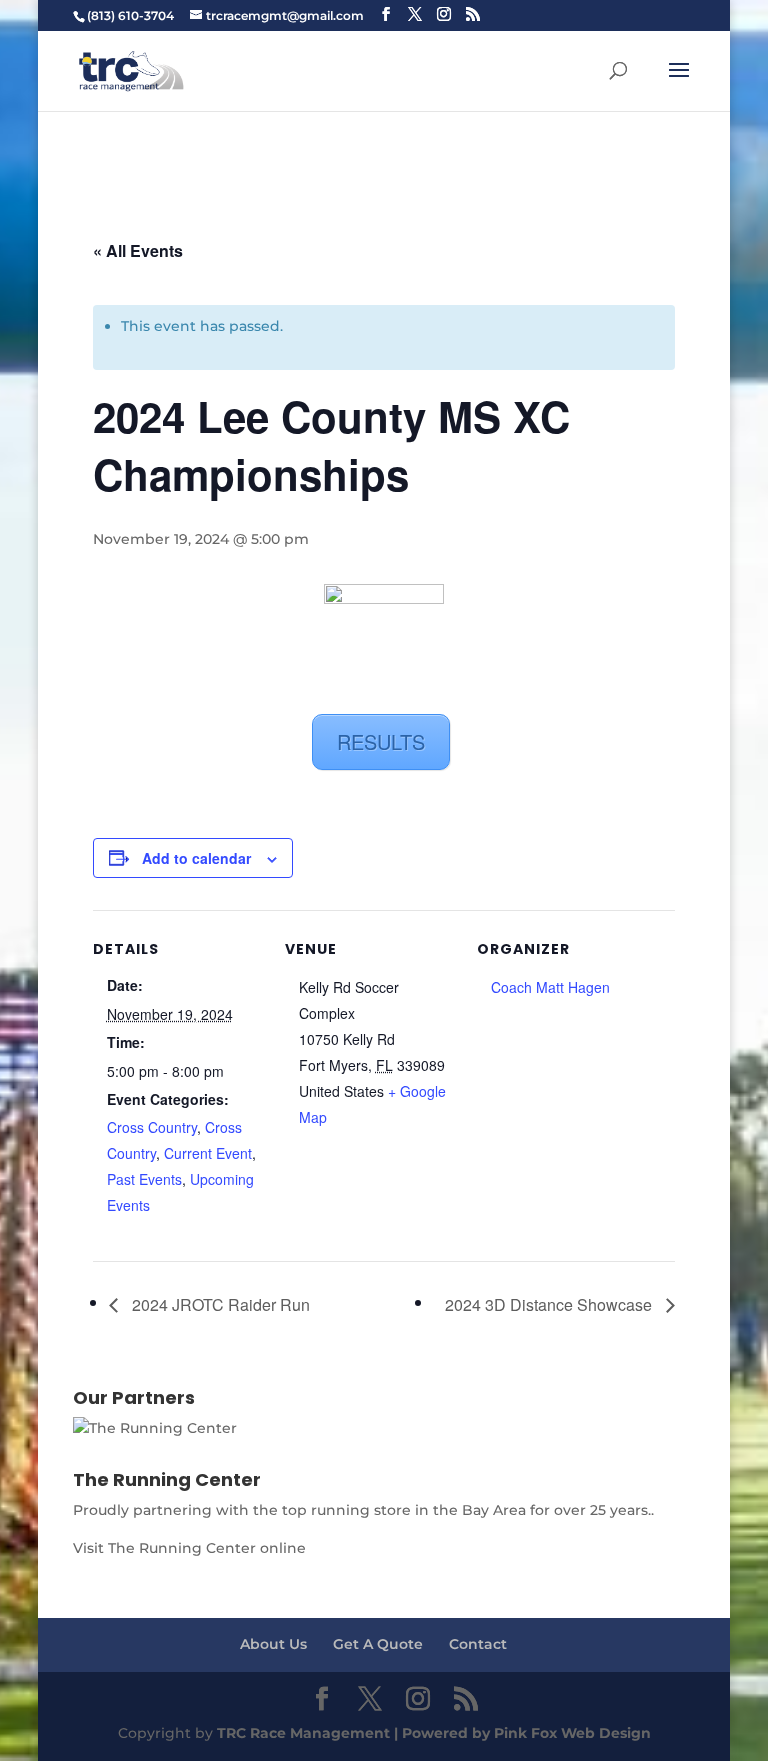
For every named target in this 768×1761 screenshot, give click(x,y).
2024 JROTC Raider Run (219, 1304)
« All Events (138, 250)
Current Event (208, 1153)
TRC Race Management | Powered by (355, 1733)
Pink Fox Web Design (572, 1733)
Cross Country (152, 1127)
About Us (273, 1644)
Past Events (144, 1179)
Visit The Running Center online (189, 1548)
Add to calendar (196, 858)
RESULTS (381, 741)
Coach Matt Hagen (550, 987)
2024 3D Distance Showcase (550, 1304)
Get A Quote (378, 1644)
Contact (478, 1644)
